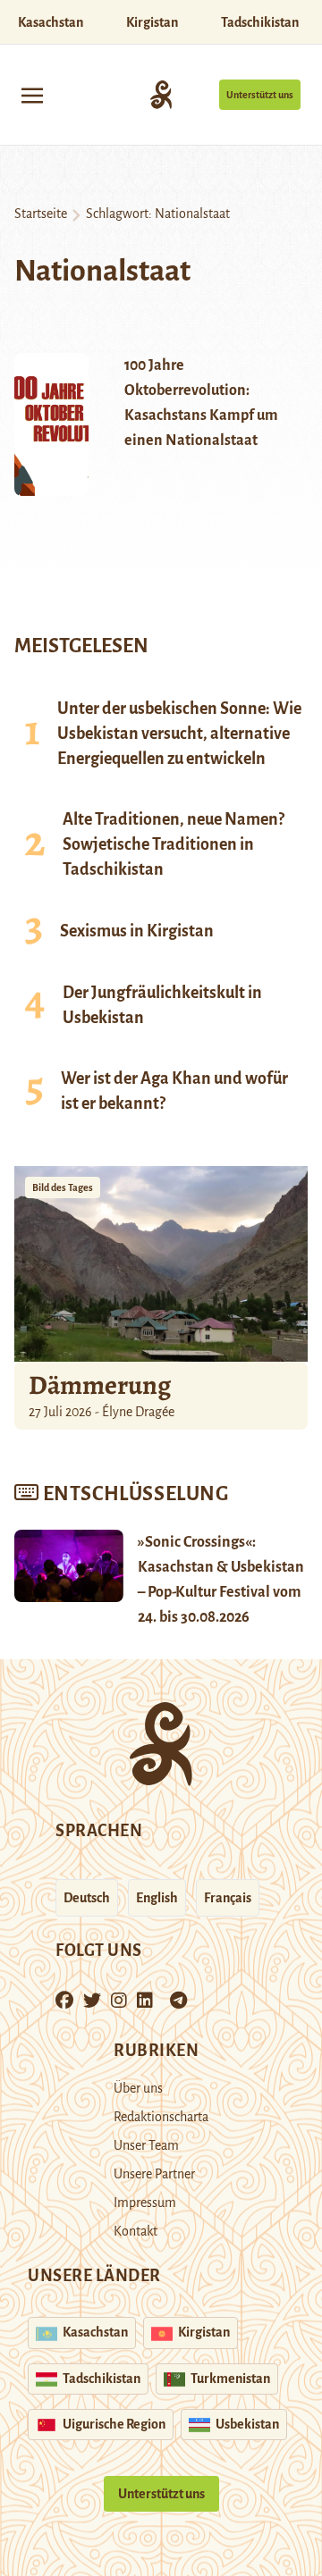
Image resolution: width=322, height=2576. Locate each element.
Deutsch (87, 1898)
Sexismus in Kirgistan (137, 931)
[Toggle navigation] (32, 94)
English (157, 1898)
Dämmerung (100, 1385)
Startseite (41, 214)
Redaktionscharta (161, 2117)
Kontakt (136, 2231)
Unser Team (146, 2145)
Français (228, 1898)
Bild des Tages (63, 1187)
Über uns (138, 2088)
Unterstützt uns (260, 95)
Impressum (145, 2203)
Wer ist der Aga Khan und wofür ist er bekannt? (174, 1091)
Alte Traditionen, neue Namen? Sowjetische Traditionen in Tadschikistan (174, 844)
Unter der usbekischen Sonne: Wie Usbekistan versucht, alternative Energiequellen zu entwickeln (179, 734)
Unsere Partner (154, 2174)
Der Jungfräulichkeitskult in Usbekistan (162, 1005)
